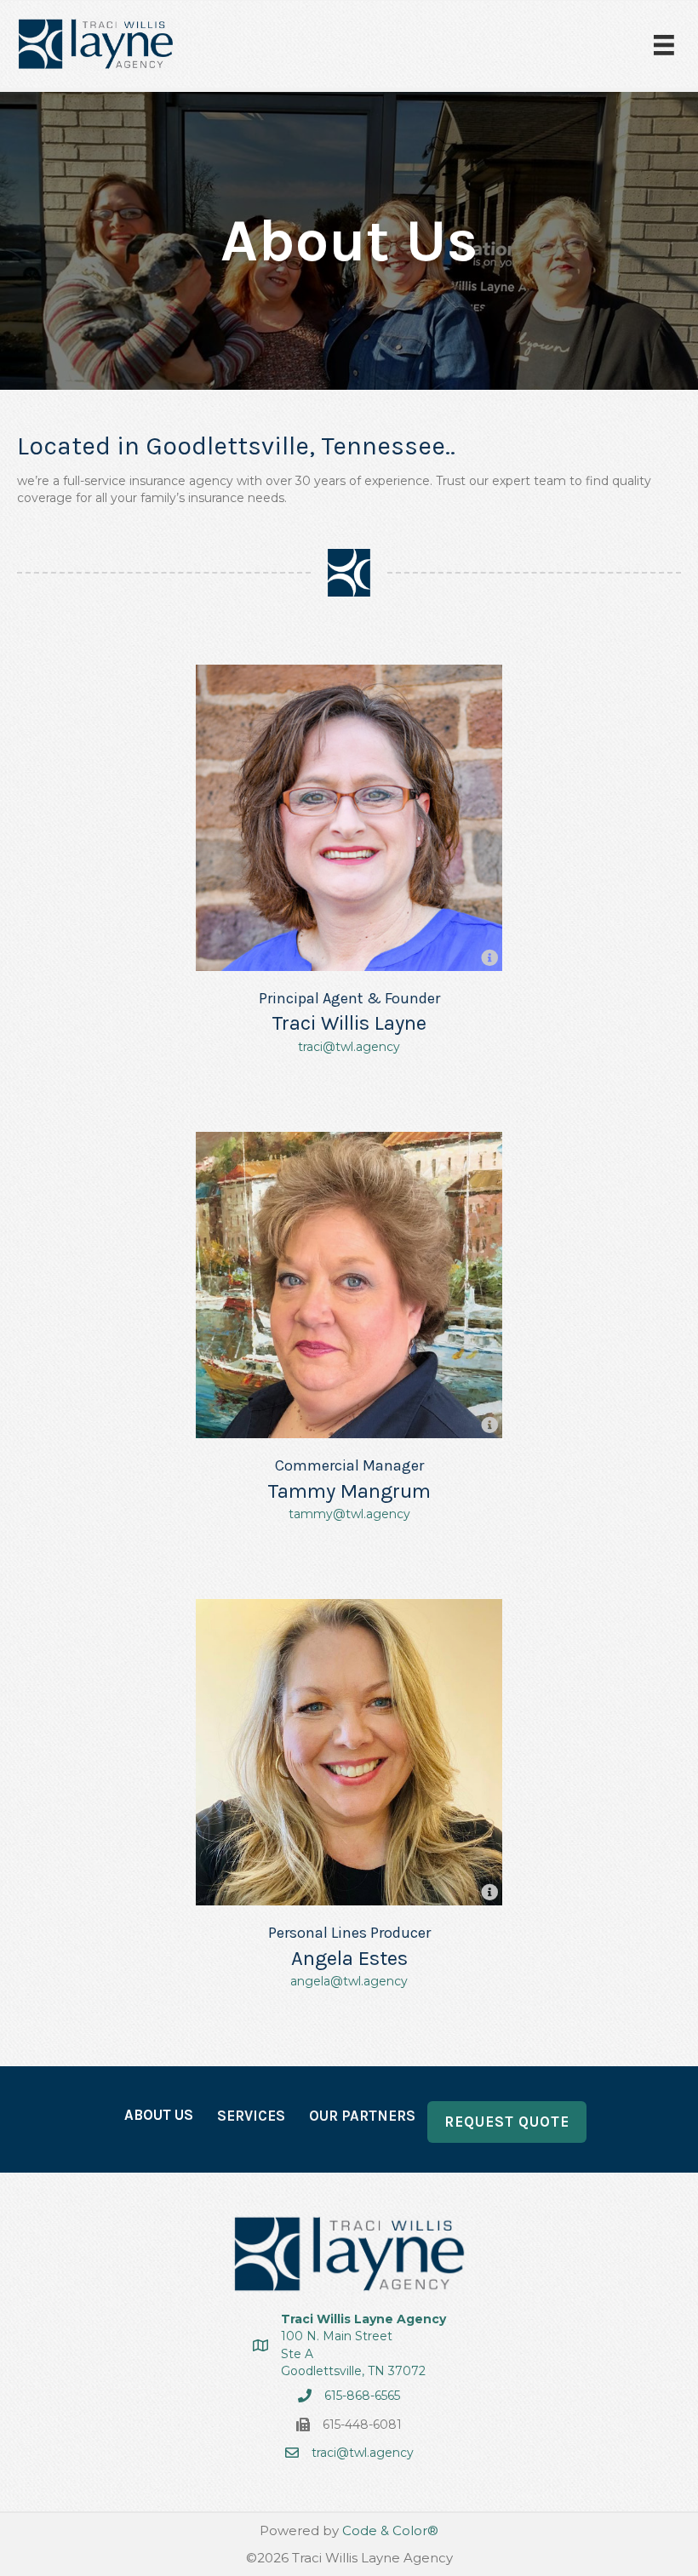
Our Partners (362, 2116)
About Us (159, 2115)
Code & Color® (390, 2530)
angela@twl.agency (349, 1981)
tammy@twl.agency (349, 1514)
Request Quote (507, 2122)
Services (251, 2116)
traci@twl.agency (349, 1047)
